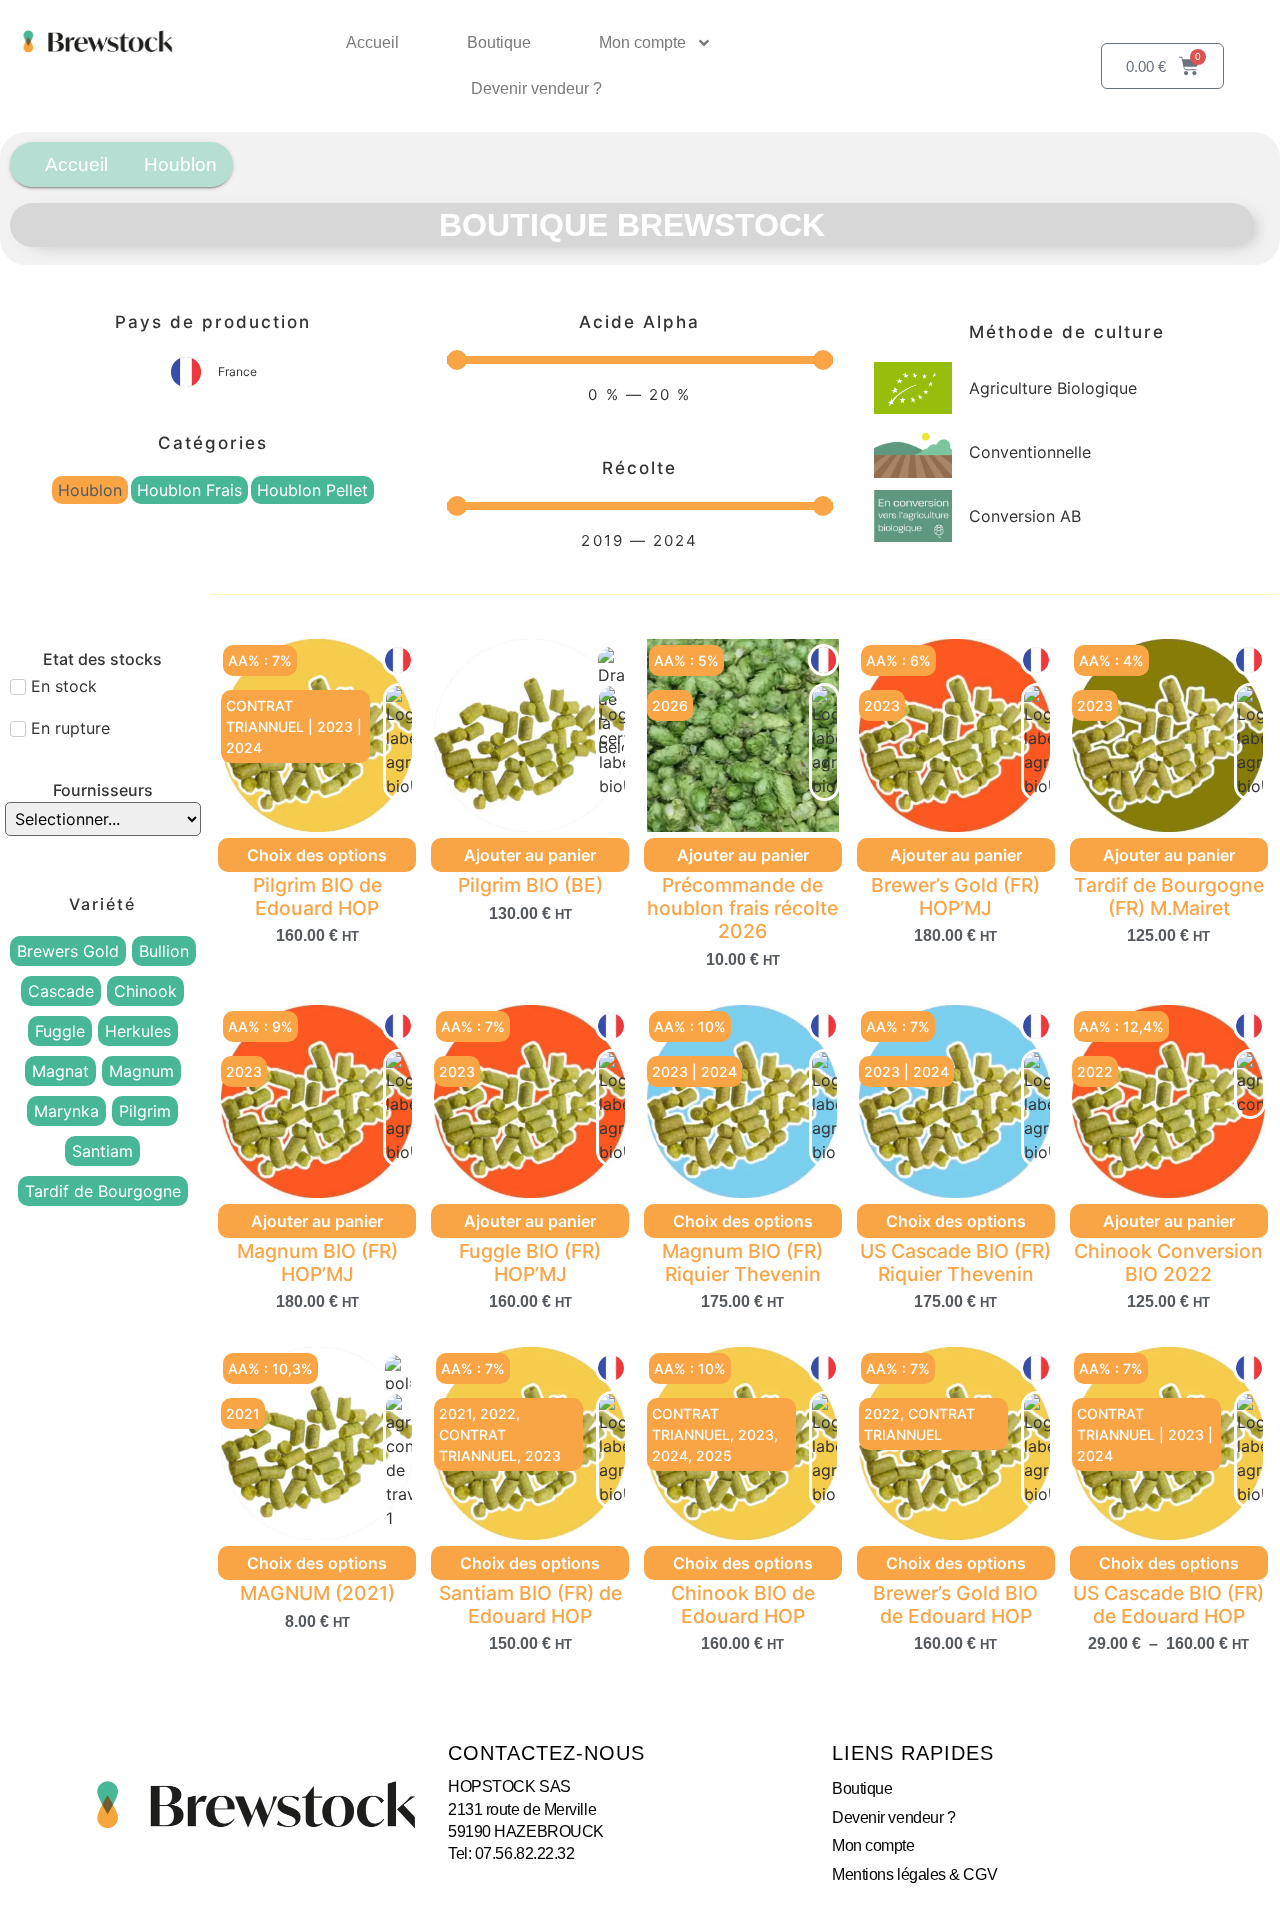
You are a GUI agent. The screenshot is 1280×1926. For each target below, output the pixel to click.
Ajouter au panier (530, 855)
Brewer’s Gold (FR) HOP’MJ (955, 896)
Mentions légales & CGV (914, 1874)
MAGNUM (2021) (317, 1593)
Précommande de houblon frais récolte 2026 (742, 908)
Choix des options (317, 855)
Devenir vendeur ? (536, 88)
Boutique (499, 42)
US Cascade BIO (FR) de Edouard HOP (1168, 1604)
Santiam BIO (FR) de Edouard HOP (530, 1604)
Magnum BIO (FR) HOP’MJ (317, 1262)
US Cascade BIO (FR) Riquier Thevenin (955, 1262)
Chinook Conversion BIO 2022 (1168, 1262)
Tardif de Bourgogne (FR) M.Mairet (1169, 896)
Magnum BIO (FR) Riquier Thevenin (742, 1262)
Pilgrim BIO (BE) (530, 885)
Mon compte (642, 42)
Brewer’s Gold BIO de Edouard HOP (955, 1604)
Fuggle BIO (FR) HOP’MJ (530, 1262)
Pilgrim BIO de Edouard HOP (317, 896)
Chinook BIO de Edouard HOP (743, 1604)
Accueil (372, 42)
